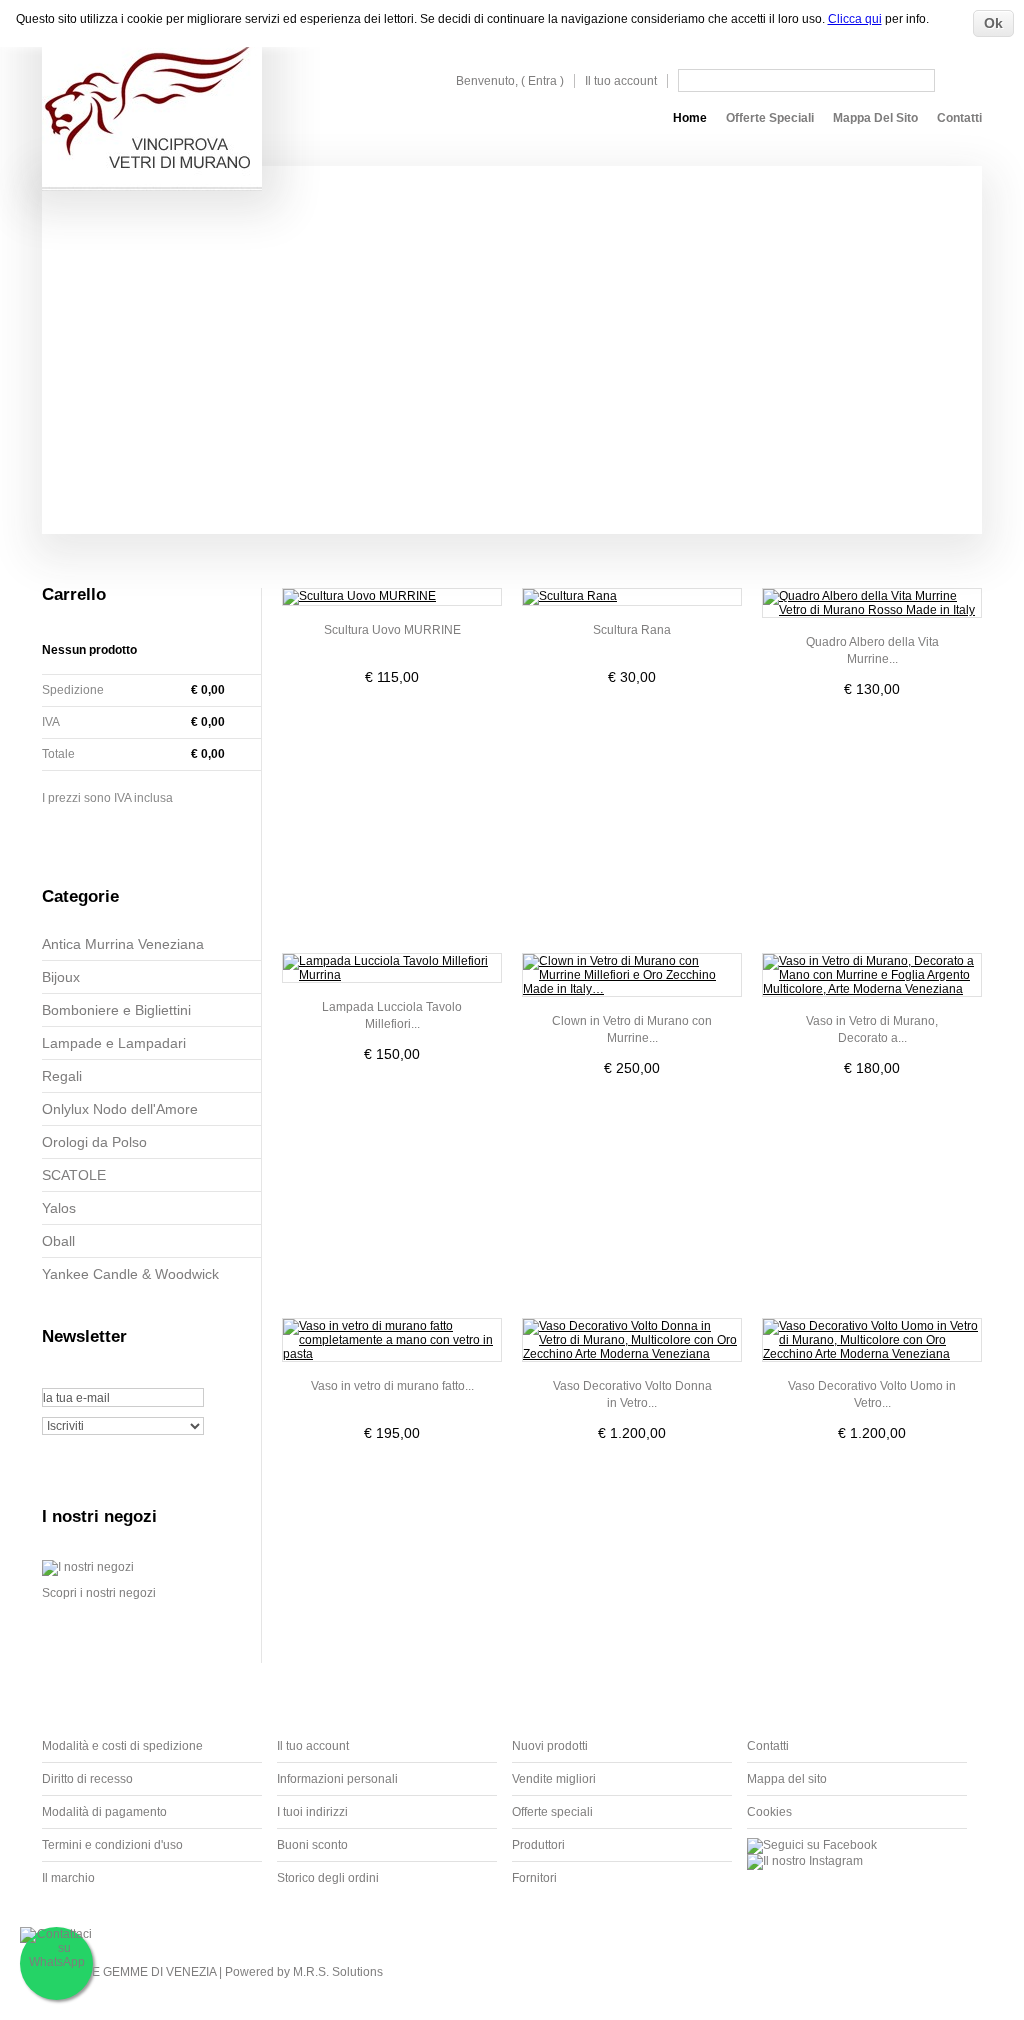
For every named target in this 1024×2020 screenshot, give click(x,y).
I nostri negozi (99, 1516)
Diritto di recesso (87, 1779)
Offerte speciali (770, 118)
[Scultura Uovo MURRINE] (392, 597)
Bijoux (61, 977)
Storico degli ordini (328, 1878)
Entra (542, 81)
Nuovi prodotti (550, 1746)
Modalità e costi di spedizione (122, 1746)
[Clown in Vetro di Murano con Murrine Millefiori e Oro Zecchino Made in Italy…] (632, 975)
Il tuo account (621, 81)
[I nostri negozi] (88, 1567)
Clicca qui (855, 19)
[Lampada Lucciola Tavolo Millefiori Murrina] (392, 968)
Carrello (74, 594)
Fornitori (534, 1878)
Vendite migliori (554, 1779)
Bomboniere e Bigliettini (116, 1010)
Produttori (538, 1845)
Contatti (959, 118)
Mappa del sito (875, 118)
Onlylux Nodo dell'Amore (120, 1109)
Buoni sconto (312, 1845)
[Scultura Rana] (632, 597)
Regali (62, 1076)
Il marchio (68, 1878)
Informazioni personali (337, 1779)
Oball (58, 1241)
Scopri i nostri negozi (99, 1593)
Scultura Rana (632, 630)
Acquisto (157, 837)
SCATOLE (74, 1175)
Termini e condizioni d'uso (112, 1845)
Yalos (59, 1208)
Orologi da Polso (94, 1142)
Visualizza (392, 718)
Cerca (960, 80)
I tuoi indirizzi (312, 1812)
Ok (993, 23)
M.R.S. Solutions (338, 1972)
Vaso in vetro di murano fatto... (392, 1386)
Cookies (769, 1812)
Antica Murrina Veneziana (123, 944)
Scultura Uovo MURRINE (392, 630)
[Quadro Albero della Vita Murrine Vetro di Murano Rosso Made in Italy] (872, 603)
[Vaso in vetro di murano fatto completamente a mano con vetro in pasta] (392, 1340)
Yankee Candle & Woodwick (130, 1274)
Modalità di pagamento (104, 1812)
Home (690, 118)
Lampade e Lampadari (114, 1043)
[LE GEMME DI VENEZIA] (152, 95)
